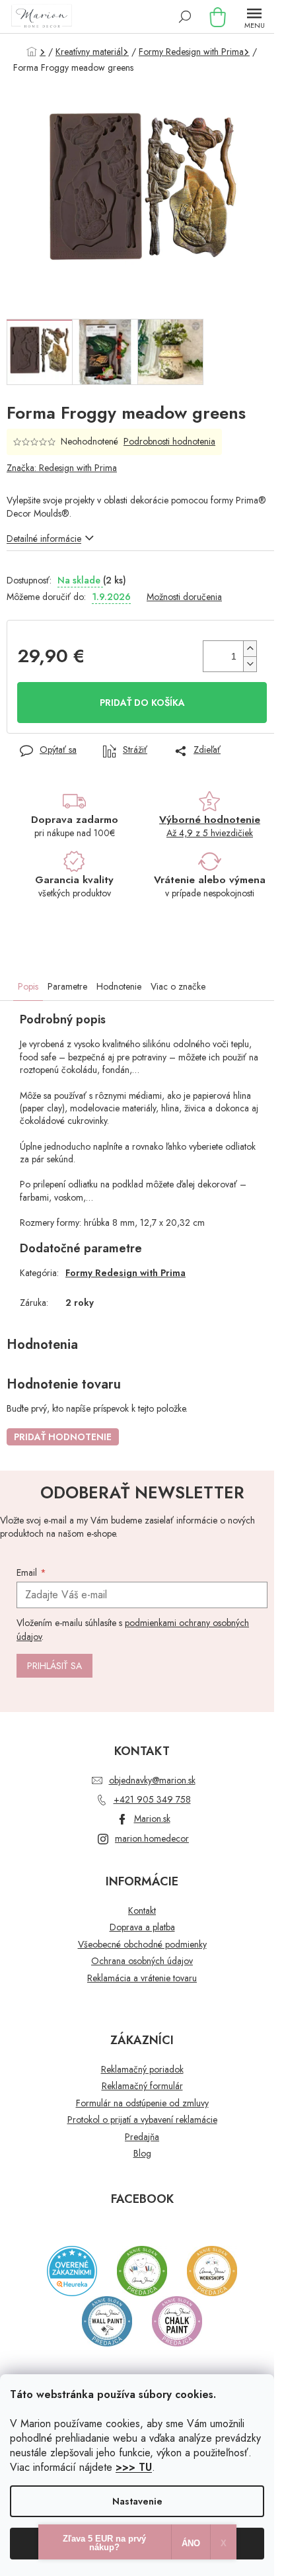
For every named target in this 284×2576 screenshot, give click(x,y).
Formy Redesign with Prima (125, 1273)
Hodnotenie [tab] (119, 986)
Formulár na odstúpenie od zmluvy (142, 2103)
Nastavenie (137, 2501)
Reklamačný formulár (142, 2086)
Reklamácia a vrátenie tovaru (142, 1978)
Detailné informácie (44, 538)
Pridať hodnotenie (63, 1437)
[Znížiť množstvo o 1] (250, 664)
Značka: (62, 468)
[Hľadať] (185, 17)
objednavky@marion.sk (152, 1780)
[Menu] (254, 17)
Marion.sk (152, 1819)
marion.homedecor (152, 1838)
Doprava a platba (142, 1927)
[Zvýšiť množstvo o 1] (250, 649)
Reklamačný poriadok (142, 2070)
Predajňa (142, 2137)
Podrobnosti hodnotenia (169, 442)
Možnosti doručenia (184, 597)
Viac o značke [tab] (178, 986)
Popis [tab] (28, 986)
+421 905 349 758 (152, 1799)
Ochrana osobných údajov (142, 1961)
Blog (142, 2154)
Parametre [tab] (67, 986)
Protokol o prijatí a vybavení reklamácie (142, 2120)
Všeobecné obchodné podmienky (142, 1945)
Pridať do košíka (142, 703)
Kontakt (142, 1911)
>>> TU (134, 2467)
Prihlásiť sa (54, 1666)
